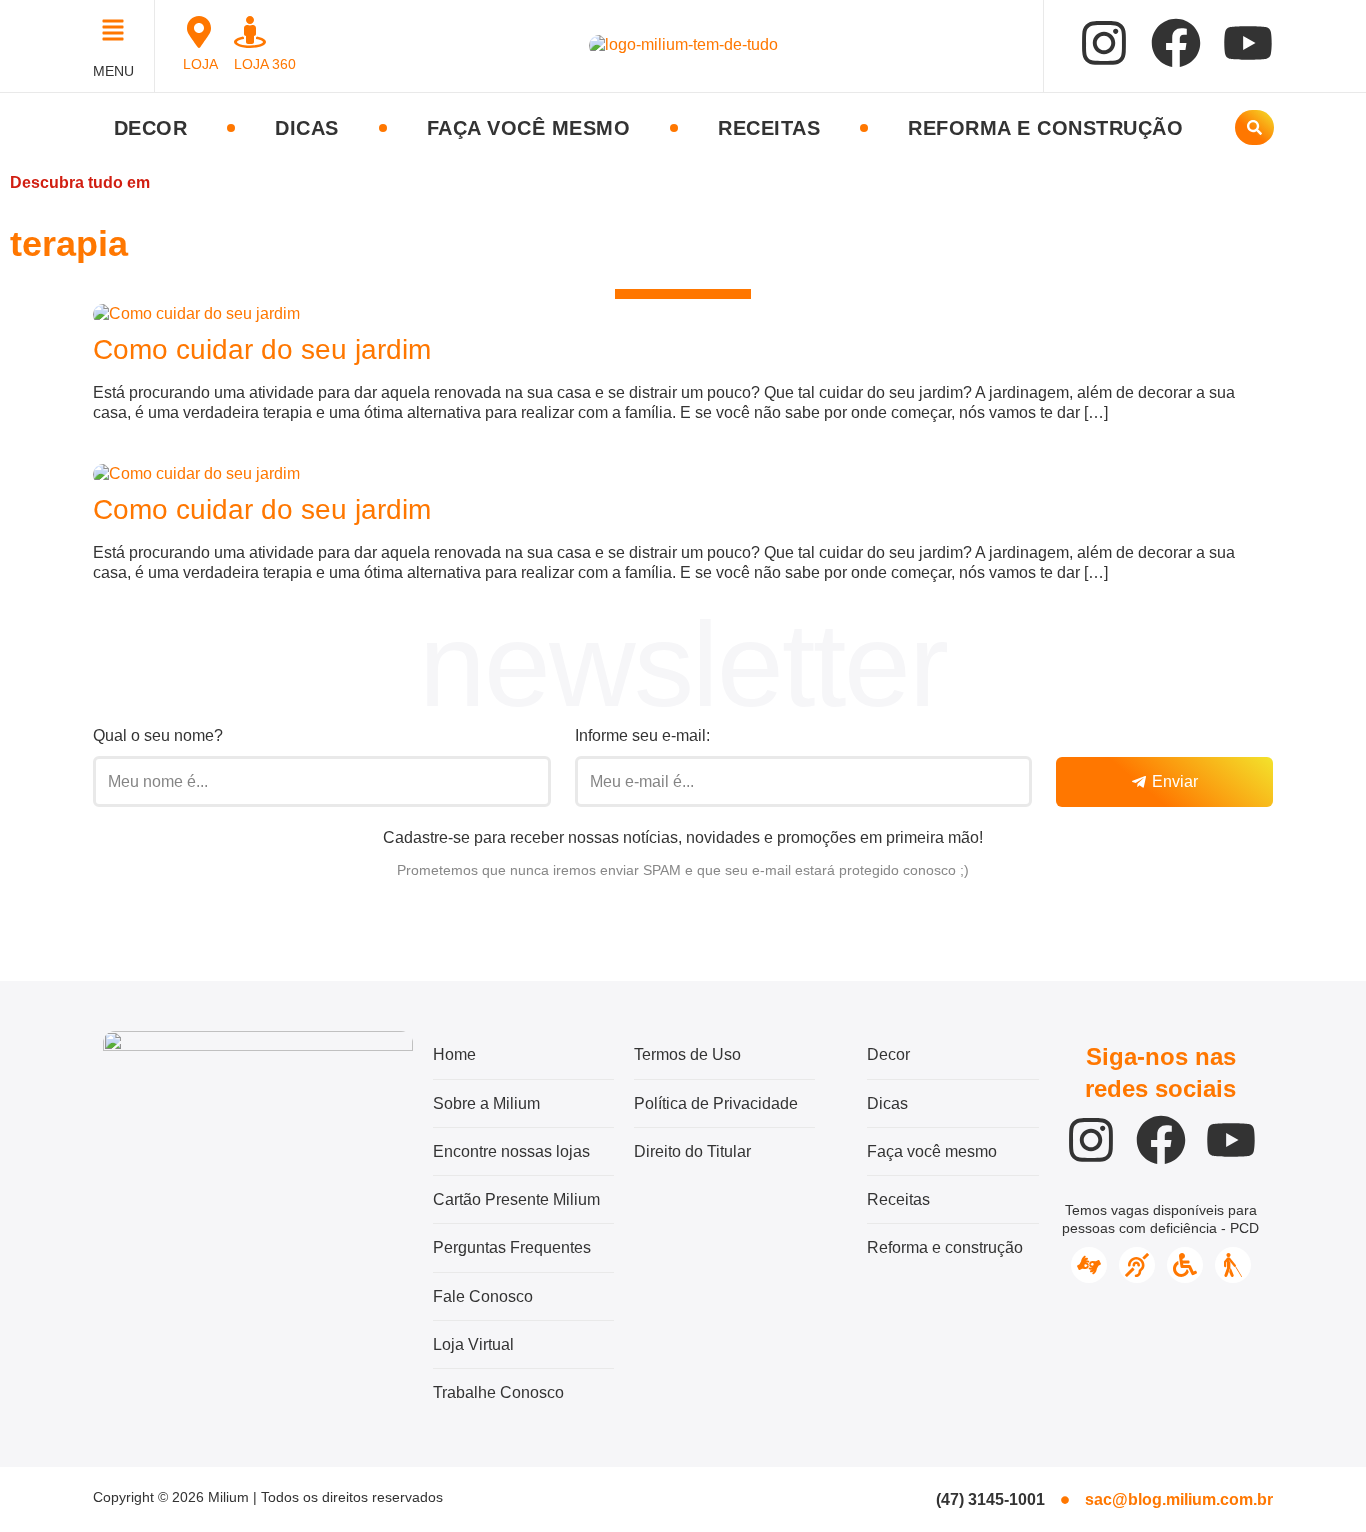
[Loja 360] (250, 32)
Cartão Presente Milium (516, 1199)
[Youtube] (1248, 43)
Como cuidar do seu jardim (262, 349)
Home (454, 1054)
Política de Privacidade (716, 1103)
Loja (200, 64)
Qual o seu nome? (158, 735)
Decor (151, 128)
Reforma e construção (1045, 128)
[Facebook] (1176, 43)
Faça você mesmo (529, 128)
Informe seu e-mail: (642, 735)
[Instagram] (1104, 43)
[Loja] (199, 32)
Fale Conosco (483, 1296)
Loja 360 (265, 64)
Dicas (307, 128)
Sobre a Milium (486, 1103)
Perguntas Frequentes (512, 1247)
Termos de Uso (687, 1054)
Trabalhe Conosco (498, 1392)
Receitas (769, 128)
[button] (118, 32)
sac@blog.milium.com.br (1179, 1499)
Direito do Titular (692, 1151)
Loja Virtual (473, 1344)
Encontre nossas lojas (511, 1151)
